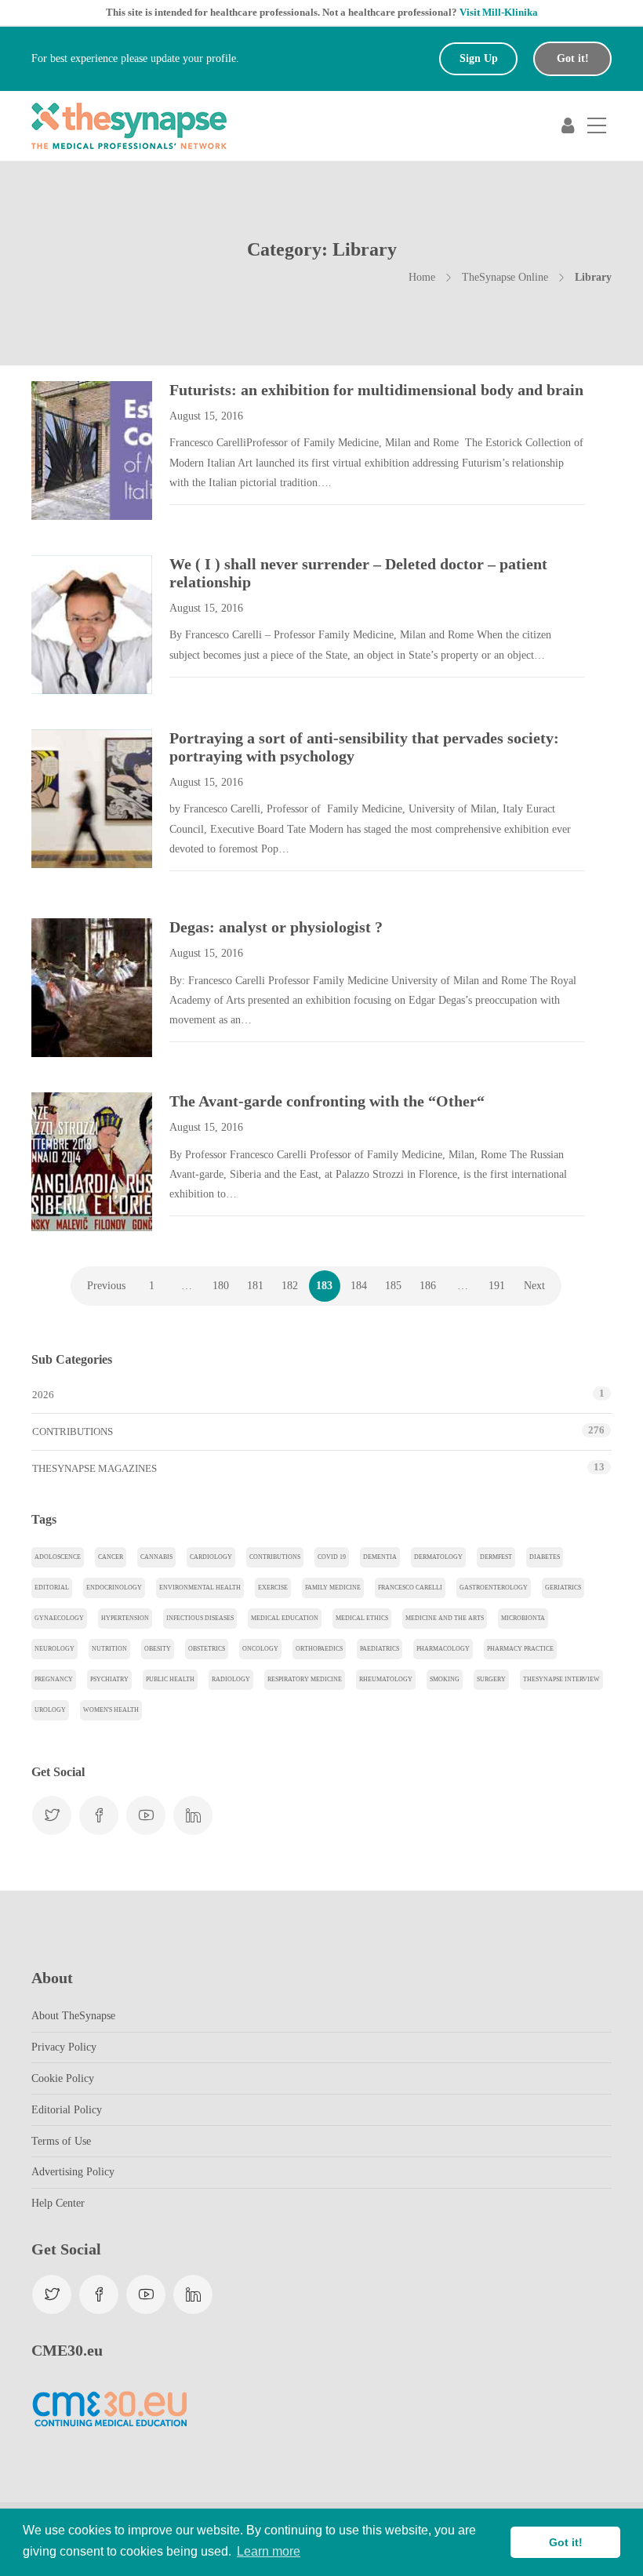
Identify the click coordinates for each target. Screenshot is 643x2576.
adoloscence (58, 1557)
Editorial (52, 1588)
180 (221, 1286)
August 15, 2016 (206, 416)
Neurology (54, 1649)
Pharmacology (443, 1649)
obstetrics (207, 1649)
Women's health (111, 1710)
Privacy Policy (64, 2047)
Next (534, 1286)
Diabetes (545, 1557)
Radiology (231, 1679)
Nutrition (109, 1649)
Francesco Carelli (410, 1588)
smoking (445, 1679)
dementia (380, 1557)
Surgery (491, 1679)
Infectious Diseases (200, 1618)
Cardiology (211, 1557)
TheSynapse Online (505, 277)
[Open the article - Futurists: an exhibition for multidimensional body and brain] (62, 451)
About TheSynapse (73, 2016)
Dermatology (438, 1557)
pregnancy (54, 1679)
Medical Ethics (362, 1618)
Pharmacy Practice (520, 1649)
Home (422, 277)
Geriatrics (563, 1588)
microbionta (523, 1618)
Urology (50, 1710)
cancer (111, 1557)
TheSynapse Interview (561, 1679)
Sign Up (479, 58)
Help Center (58, 2203)
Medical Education (285, 1618)
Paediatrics (380, 1649)
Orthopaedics (319, 1649)
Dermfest (496, 1557)
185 (393, 1286)
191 (497, 1286)
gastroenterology (494, 1588)
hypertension (125, 1618)
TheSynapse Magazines (94, 1468)
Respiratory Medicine (305, 1679)
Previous (106, 1286)
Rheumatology (386, 1679)
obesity (158, 1649)
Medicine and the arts (445, 1618)
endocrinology (114, 1588)
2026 (43, 1395)
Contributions (73, 1432)
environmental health (200, 1588)
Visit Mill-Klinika (499, 12)
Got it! (573, 58)
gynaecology (59, 1618)
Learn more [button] (269, 2551)
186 (428, 1286)
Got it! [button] (566, 2542)
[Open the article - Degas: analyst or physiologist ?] (62, 988)
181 (255, 1286)
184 (359, 1286)
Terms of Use (61, 2141)
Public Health (170, 1679)
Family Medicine (333, 1588)
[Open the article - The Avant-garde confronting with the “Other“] (62, 1162)
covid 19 (332, 1557)
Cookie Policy (63, 2078)
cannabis (156, 1557)
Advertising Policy (73, 2172)
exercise (273, 1588)
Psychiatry (109, 1679)
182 (290, 1286)
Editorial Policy (67, 2110)
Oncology (260, 1649)
